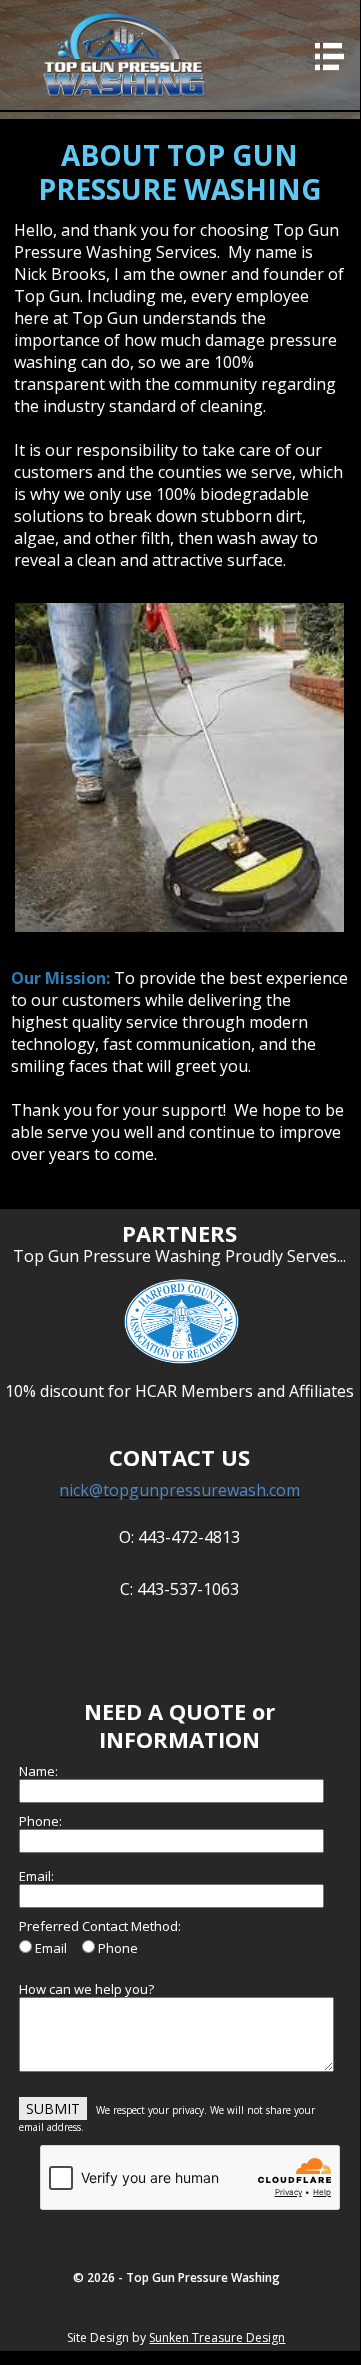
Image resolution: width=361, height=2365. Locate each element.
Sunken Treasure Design (217, 2337)
